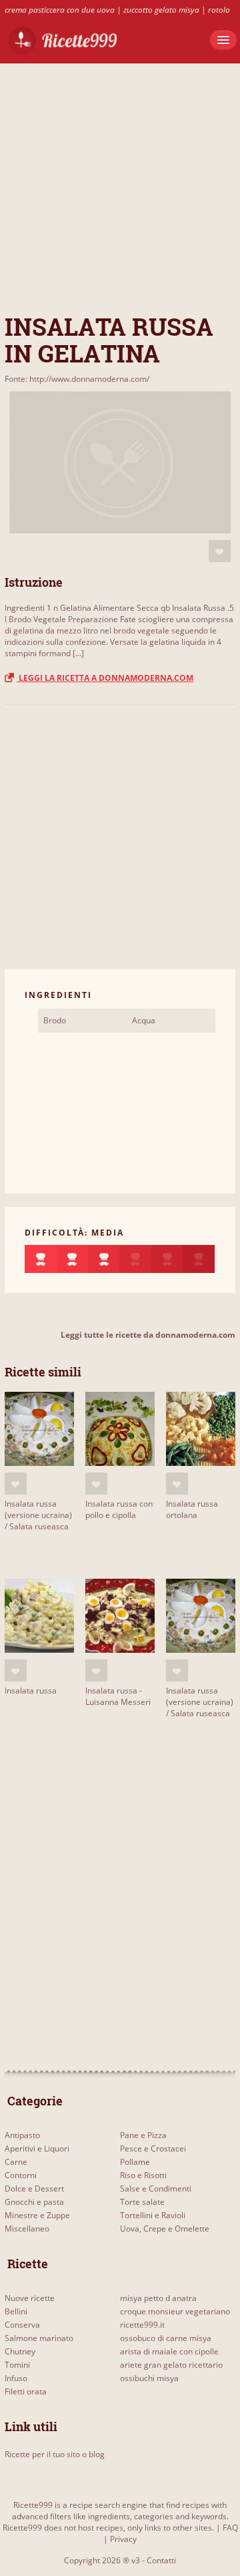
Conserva (22, 2325)
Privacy (123, 2539)
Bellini (16, 2311)
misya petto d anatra (158, 2298)
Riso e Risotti (143, 2175)
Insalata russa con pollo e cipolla (119, 1509)
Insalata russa (31, 1691)
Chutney (20, 2351)
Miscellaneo (27, 2229)
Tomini (17, 2365)
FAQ (230, 2528)
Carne (16, 2162)
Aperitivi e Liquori (37, 2148)
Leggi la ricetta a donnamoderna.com (105, 678)
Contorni (21, 2175)
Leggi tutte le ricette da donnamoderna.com (148, 1335)
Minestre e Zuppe (37, 2215)
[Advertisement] (120, 184)
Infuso (16, 2378)
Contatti (161, 2560)
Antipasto (22, 2135)
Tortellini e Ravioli (153, 2215)
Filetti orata (26, 2391)
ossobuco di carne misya (166, 2338)
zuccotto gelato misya (161, 10)
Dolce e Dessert (34, 2188)
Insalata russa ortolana (192, 1509)
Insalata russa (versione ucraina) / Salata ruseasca (38, 1515)
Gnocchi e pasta (34, 2202)
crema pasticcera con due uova (60, 10)
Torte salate (142, 2202)
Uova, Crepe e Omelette (165, 2229)
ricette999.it (142, 2325)
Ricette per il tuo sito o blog (55, 2454)
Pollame (135, 2162)
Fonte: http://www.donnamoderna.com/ (77, 379)
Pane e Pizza (143, 2135)
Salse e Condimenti (156, 2188)
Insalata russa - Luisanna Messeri (118, 1696)
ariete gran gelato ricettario (171, 2365)
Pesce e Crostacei (153, 2148)
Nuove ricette (30, 2298)
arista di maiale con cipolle (169, 2351)
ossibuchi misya (149, 2378)
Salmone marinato (39, 2338)
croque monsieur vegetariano (175, 2311)
